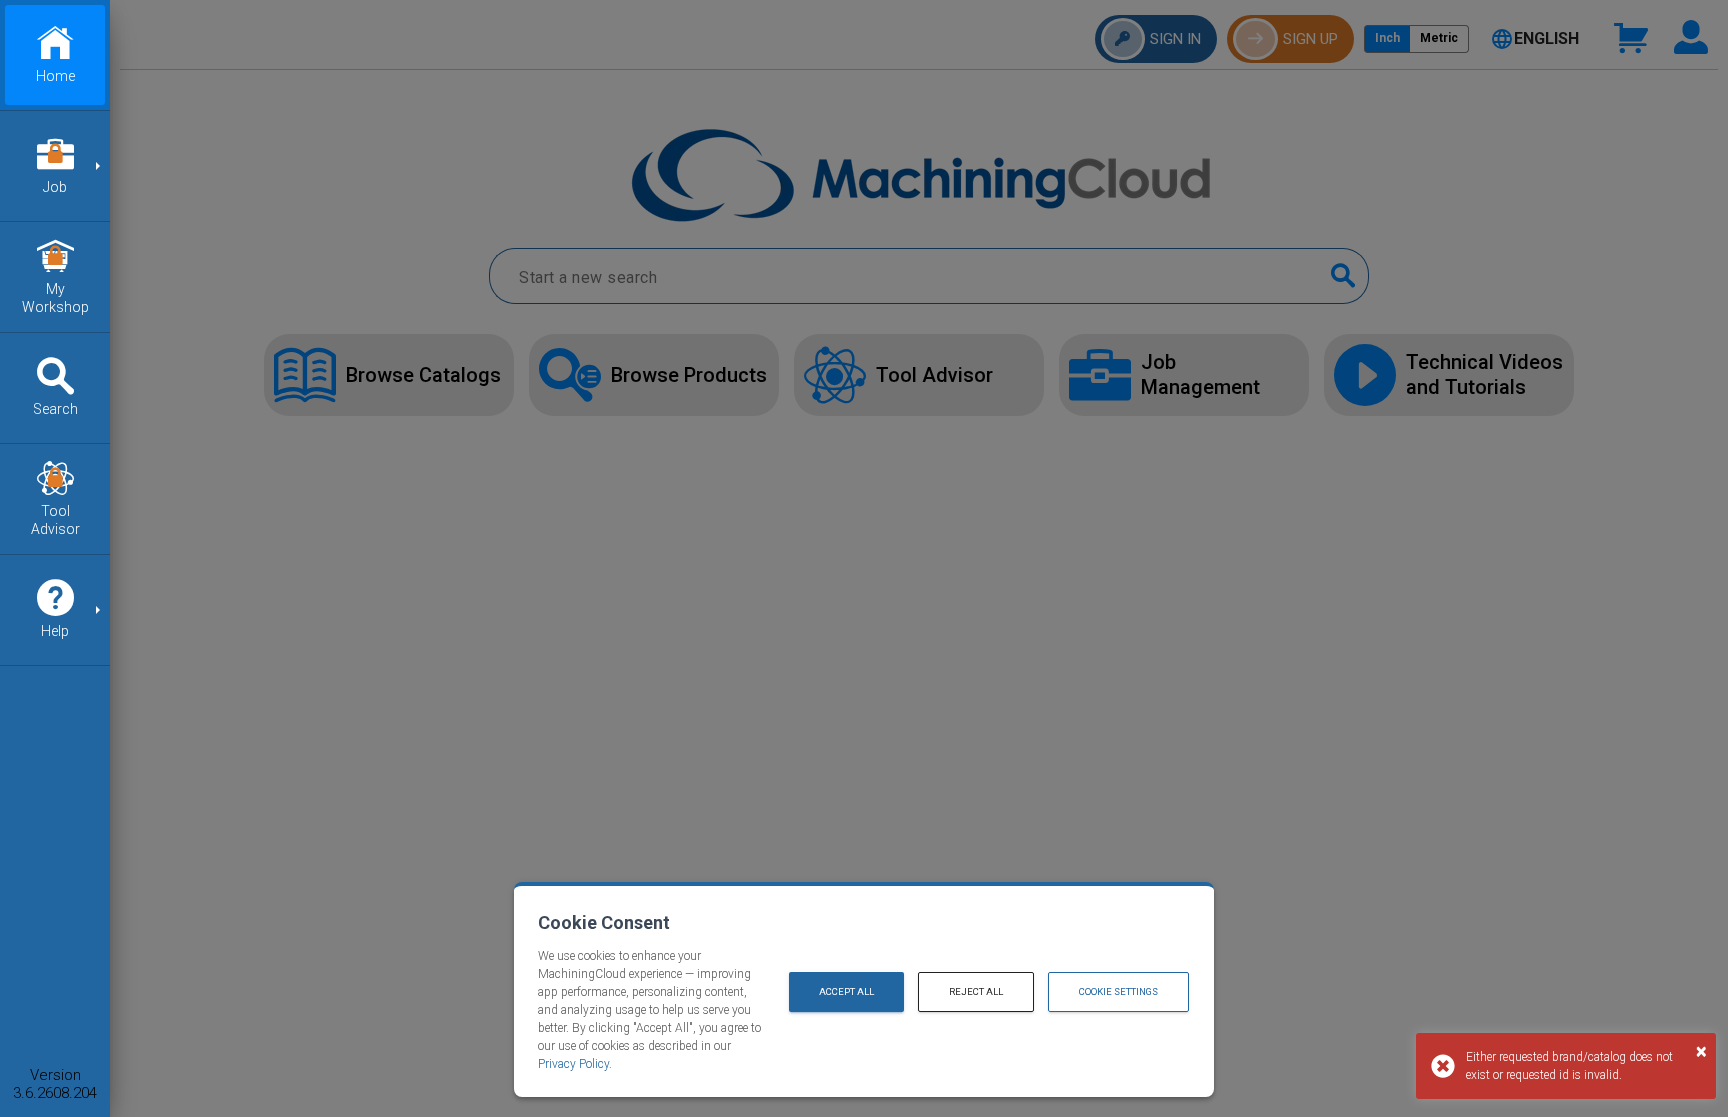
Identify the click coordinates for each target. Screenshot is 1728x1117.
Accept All (846, 991)
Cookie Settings (1118, 991)
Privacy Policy (573, 1064)
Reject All (976, 991)
